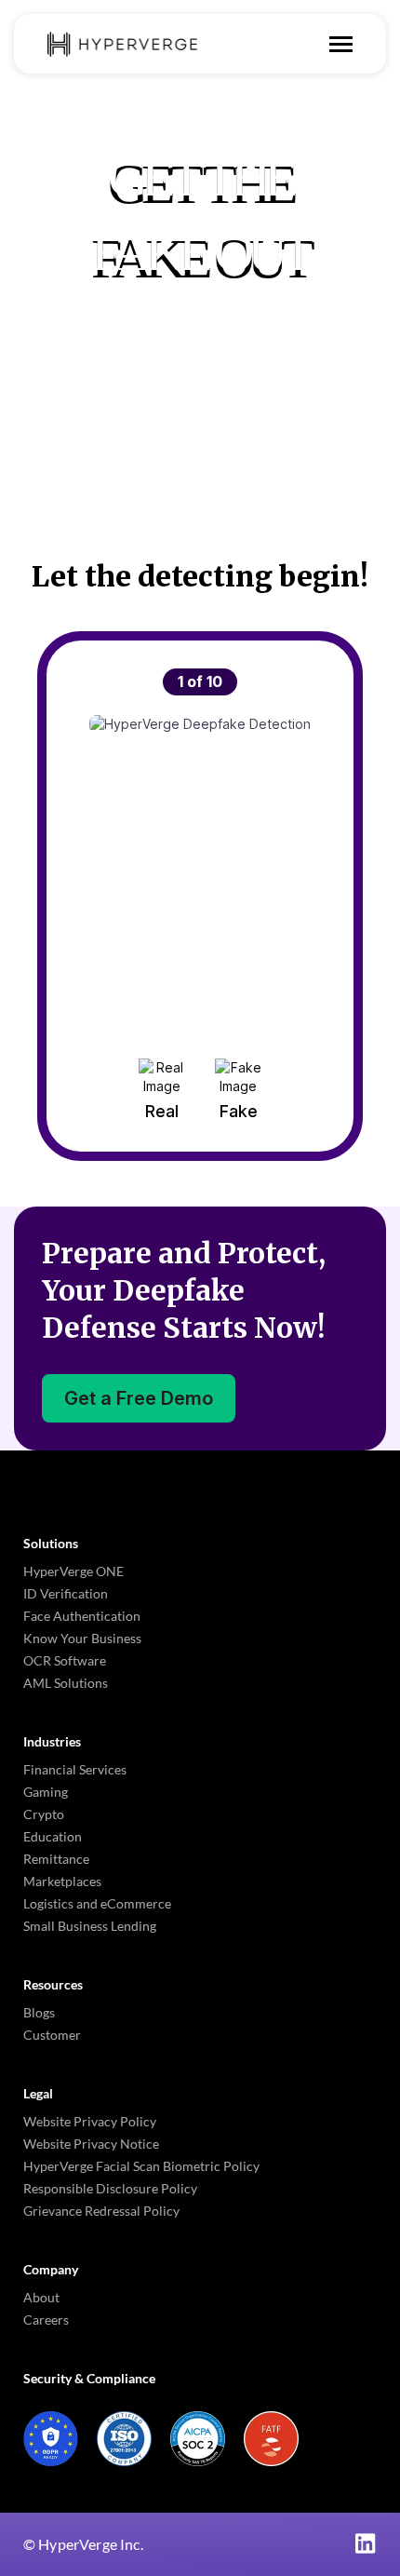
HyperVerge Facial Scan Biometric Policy (141, 2166)
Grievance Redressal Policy (101, 2211)
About (41, 2297)
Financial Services (75, 1769)
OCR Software (65, 1660)
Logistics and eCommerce (97, 1903)
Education (53, 1836)
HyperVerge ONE (73, 1571)
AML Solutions (66, 1683)
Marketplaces (62, 1881)
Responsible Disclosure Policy (110, 2188)
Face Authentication (82, 1616)
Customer (52, 2035)
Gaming (46, 1792)
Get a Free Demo (139, 1398)
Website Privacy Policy (90, 2121)
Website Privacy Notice (91, 2144)
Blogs (39, 2012)
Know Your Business (82, 1638)
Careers (46, 2320)
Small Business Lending (90, 1926)
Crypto (44, 1814)
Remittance (56, 1859)
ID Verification (66, 1593)
